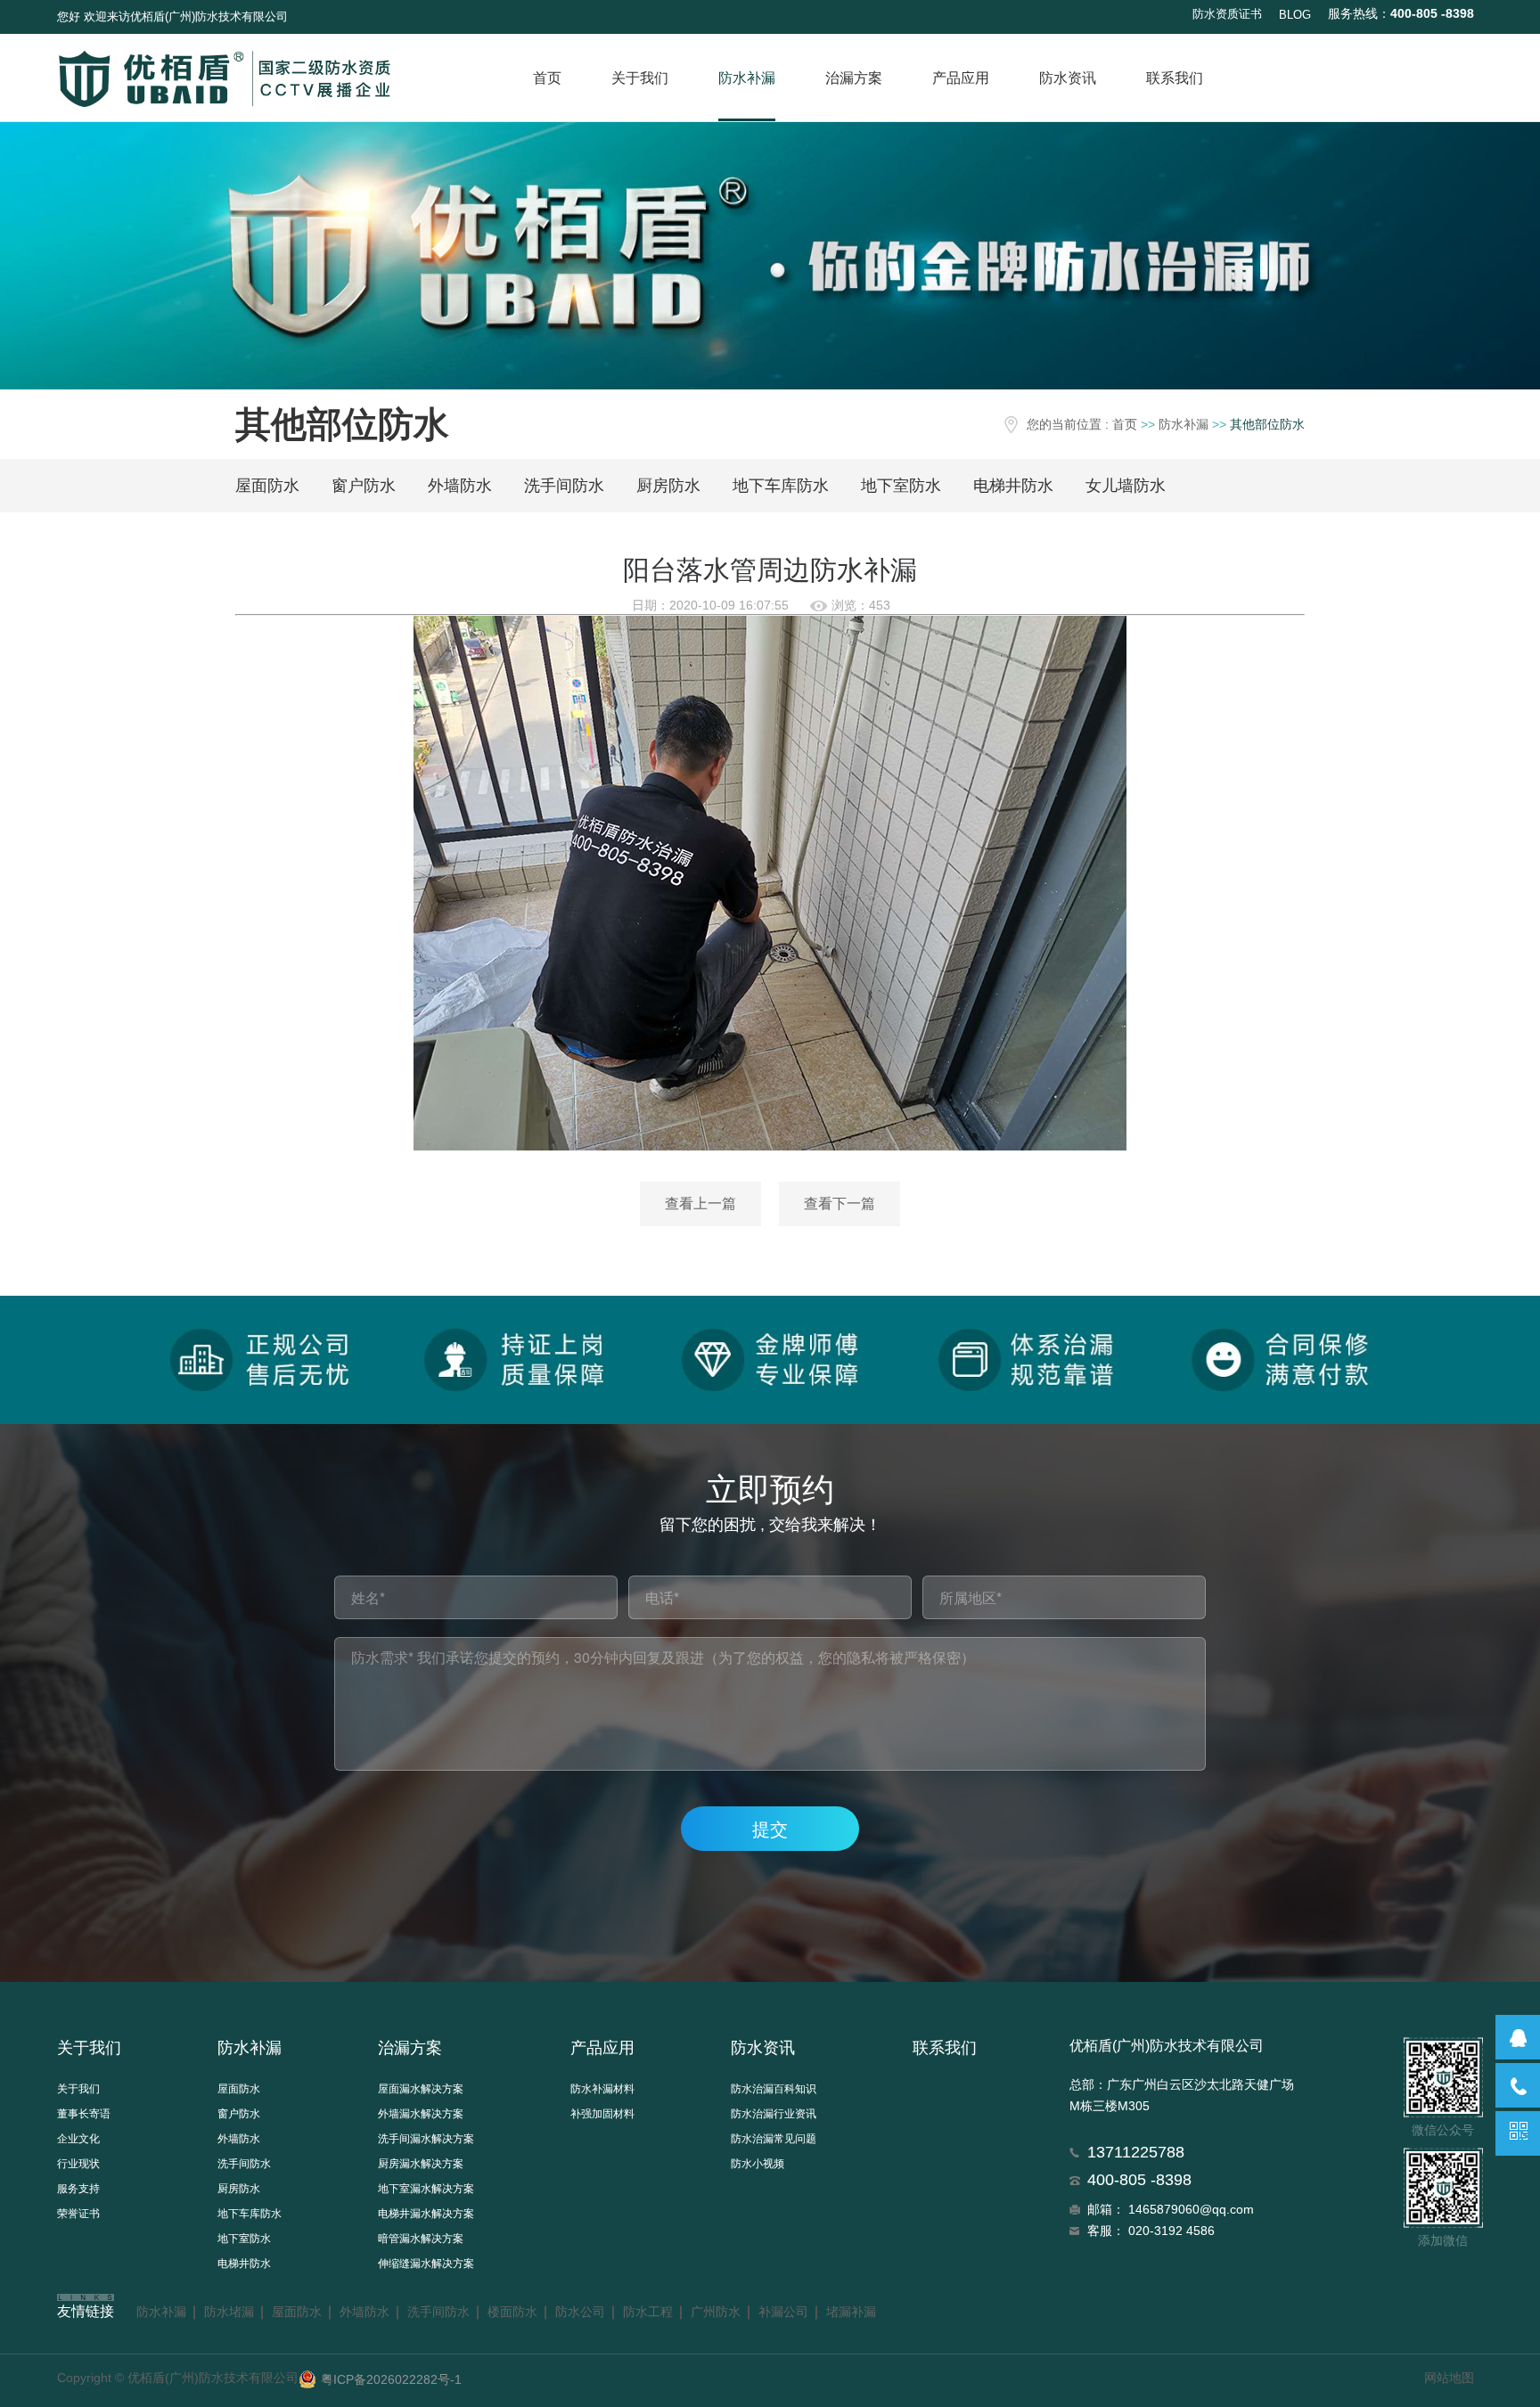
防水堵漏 (229, 2312)
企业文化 (78, 2139)
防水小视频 (758, 2164)
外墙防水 (460, 486)
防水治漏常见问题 (774, 2139)
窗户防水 (364, 486)
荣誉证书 (78, 2214)
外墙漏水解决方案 (421, 2114)
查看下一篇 (840, 1203)
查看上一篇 (700, 1203)
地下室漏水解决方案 (426, 2189)
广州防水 (716, 2312)
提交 (770, 1828)
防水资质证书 (1227, 14)
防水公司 (580, 2312)
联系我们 (1175, 78)
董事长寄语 (84, 2114)
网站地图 (1449, 2378)
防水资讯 (1068, 78)
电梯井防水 (1013, 486)
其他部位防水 (1267, 424)
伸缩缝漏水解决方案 (426, 2264)
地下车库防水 (781, 486)
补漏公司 (783, 2312)
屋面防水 (267, 486)
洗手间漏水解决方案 (426, 2139)
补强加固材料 (602, 2114)
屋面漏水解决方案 (421, 2089)
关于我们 (640, 78)
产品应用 (961, 78)
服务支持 (78, 2189)
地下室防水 (901, 486)
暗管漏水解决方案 (421, 2239)
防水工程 (648, 2312)
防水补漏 (747, 78)
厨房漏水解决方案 (421, 2164)
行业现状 (78, 2164)
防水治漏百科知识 (774, 2089)
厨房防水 (668, 486)
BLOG (1295, 15)
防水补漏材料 (602, 2089)
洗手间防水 (564, 486)
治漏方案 (854, 78)
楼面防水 (512, 2312)
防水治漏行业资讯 (774, 2114)
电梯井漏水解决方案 (426, 2214)
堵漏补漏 (851, 2312)
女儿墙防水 (1126, 486)
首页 (547, 78)
